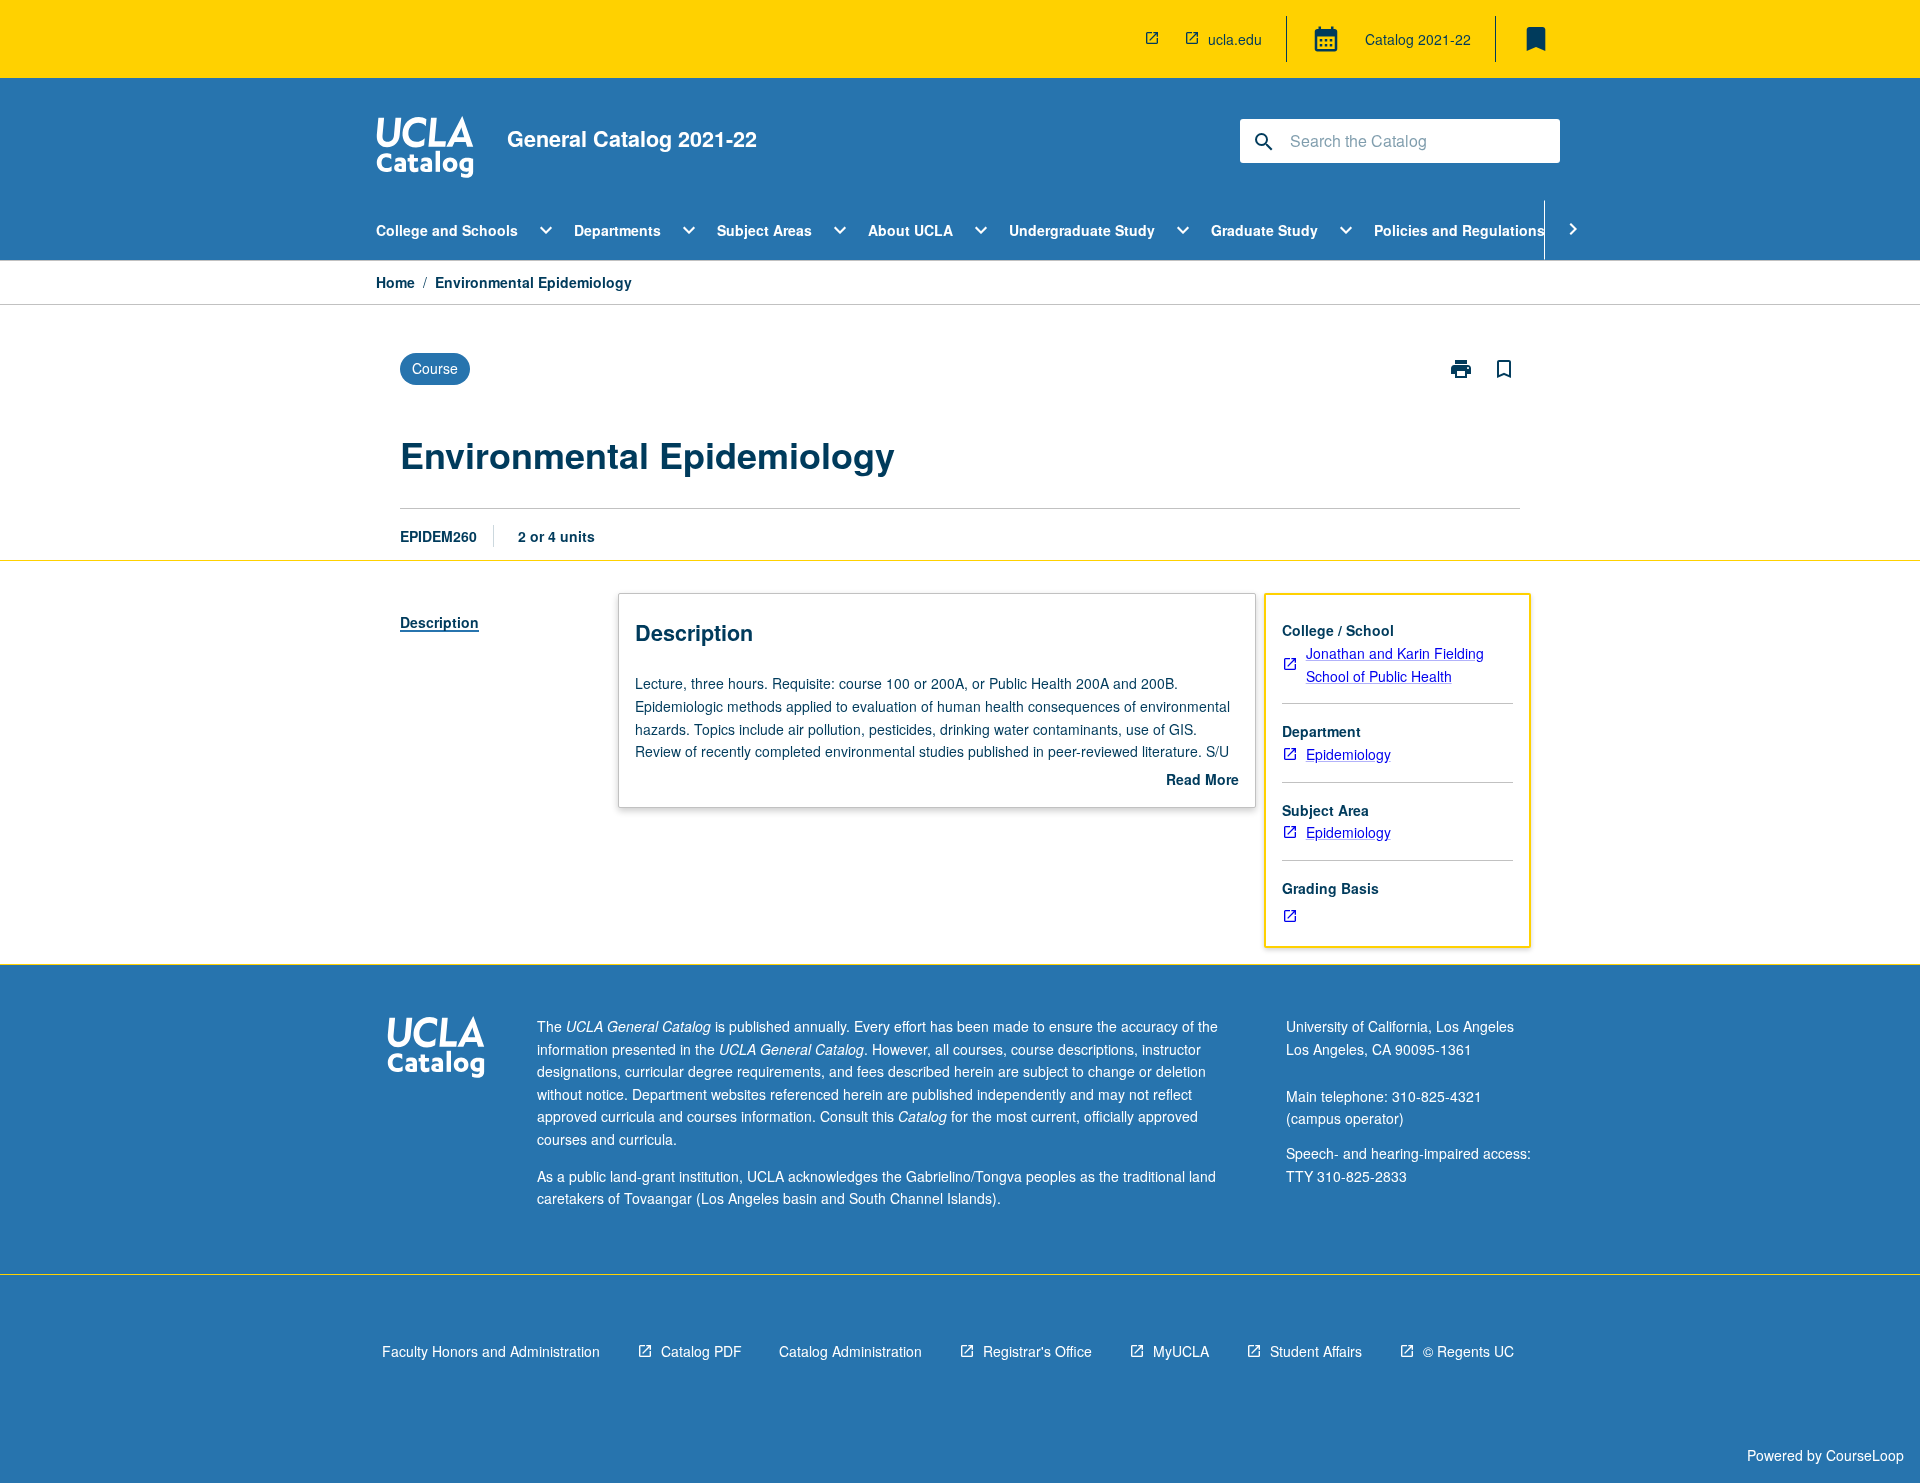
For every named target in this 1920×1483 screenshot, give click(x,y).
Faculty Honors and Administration (491, 1351)
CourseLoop (1865, 1455)
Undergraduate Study (1082, 230)
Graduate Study (1264, 230)
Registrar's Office (1037, 1351)
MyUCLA (1181, 1351)
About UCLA (910, 230)
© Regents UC (1468, 1351)
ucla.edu (1235, 39)
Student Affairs (1316, 1351)
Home (395, 282)
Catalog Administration (850, 1351)
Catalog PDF (701, 1351)
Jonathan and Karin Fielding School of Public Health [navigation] (1395, 664)
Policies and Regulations (1459, 230)
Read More (1202, 780)
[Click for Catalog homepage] (425, 149)
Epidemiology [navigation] (1348, 754)
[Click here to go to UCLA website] (436, 1049)
